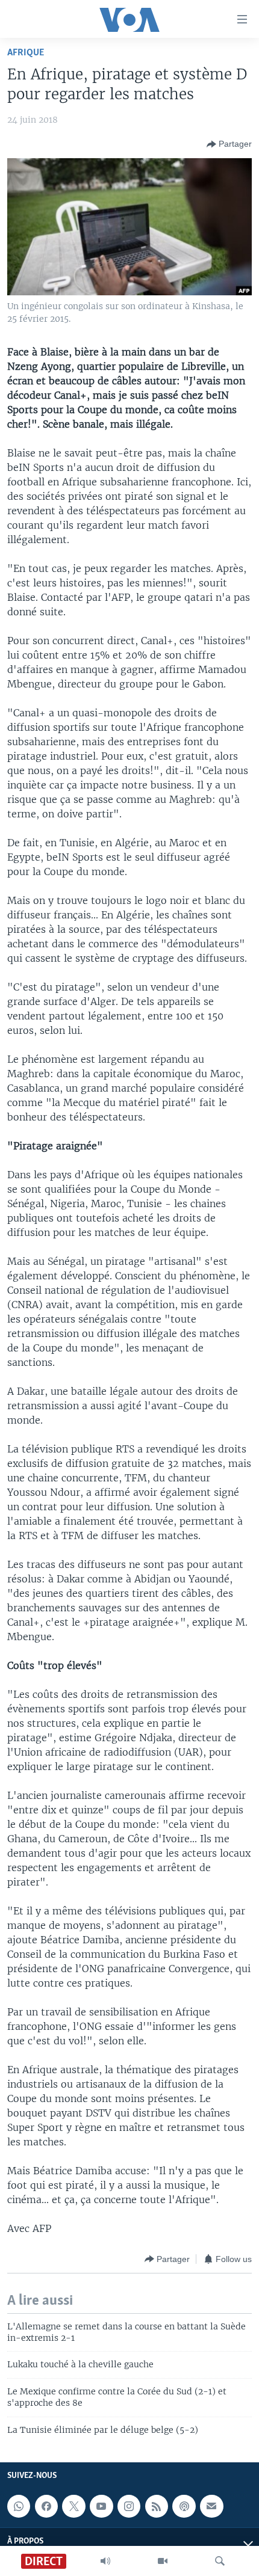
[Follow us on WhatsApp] (19, 2506)
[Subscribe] (211, 2506)
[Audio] (105, 2561)
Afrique (26, 53)
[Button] (229, 144)
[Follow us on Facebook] (46, 2506)
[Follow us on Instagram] (129, 2506)
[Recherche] (220, 2561)
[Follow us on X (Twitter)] (73, 2506)
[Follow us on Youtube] (101, 2506)
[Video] (163, 2561)
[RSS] (157, 2506)
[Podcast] (184, 2506)
